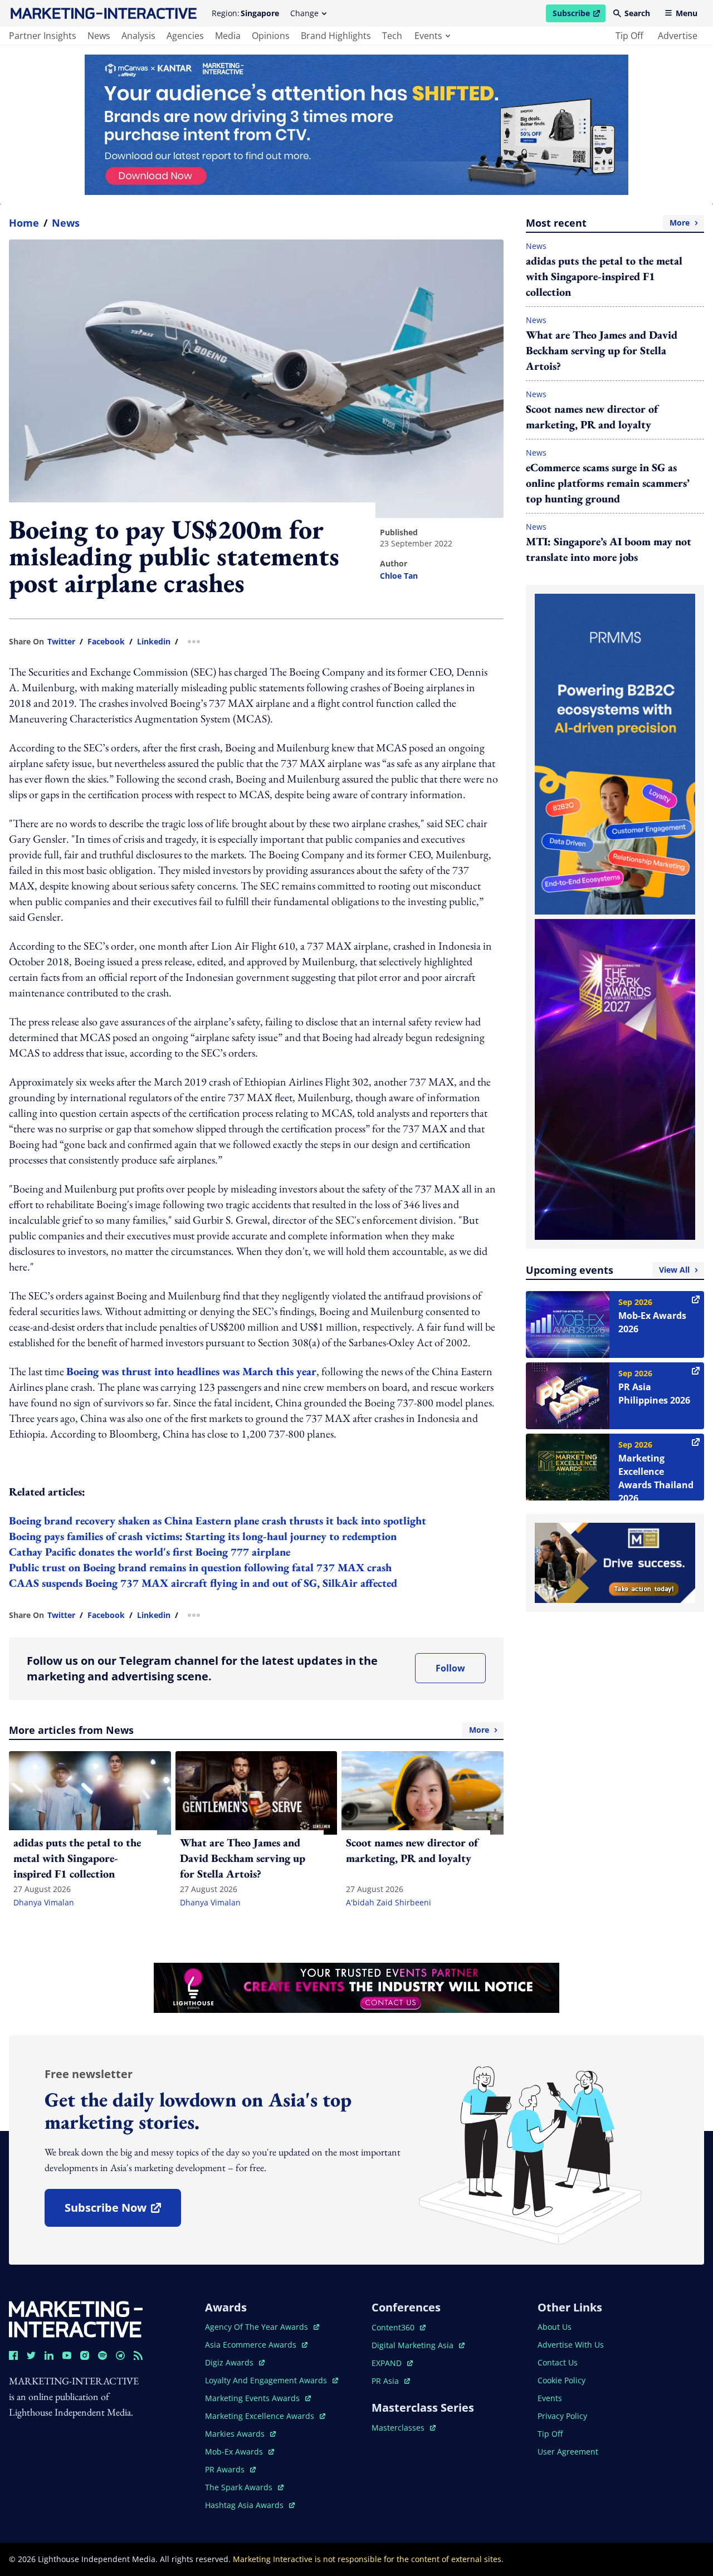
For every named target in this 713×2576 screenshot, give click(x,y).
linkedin (154, 642)
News (66, 223)
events (428, 36)
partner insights (43, 36)
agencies (185, 36)
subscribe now (123, 2211)
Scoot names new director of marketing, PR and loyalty (592, 417)
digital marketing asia (414, 2345)
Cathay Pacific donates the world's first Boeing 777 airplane (150, 1552)
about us (555, 2327)
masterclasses (404, 2428)
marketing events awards (253, 2398)
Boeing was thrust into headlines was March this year (191, 1371)
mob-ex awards (240, 2452)
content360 (399, 2327)
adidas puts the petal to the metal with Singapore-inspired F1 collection (604, 276)
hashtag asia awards (245, 2505)
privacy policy (562, 2416)
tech (392, 36)
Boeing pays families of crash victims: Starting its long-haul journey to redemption (203, 1536)
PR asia (391, 2381)
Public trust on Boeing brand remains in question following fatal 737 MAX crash (200, 1567)
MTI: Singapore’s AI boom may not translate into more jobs (609, 549)
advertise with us (571, 2345)
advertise (678, 36)
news (99, 36)
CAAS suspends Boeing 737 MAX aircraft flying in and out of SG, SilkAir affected (203, 1583)
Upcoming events (608, 1270)
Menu (687, 13)
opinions (271, 36)
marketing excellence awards (261, 2416)
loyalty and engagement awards (267, 2380)
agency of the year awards (258, 2327)
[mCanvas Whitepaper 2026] (356, 125)
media (228, 36)
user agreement (568, 2452)
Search (637, 13)
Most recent (608, 223)
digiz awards (235, 2362)
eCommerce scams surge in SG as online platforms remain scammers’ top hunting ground (608, 483)
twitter (61, 642)
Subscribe (579, 15)
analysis (138, 36)
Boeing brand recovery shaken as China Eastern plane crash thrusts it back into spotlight (218, 1521)
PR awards (230, 2469)
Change (304, 13)
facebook (106, 642)
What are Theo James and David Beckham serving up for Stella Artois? (602, 350)
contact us (558, 2362)
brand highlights (336, 36)
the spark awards (244, 2487)
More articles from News (249, 1730)
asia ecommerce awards (252, 2345)
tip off (629, 36)
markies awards (240, 2434)
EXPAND (392, 2363)
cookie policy (561, 2380)
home (24, 223)
